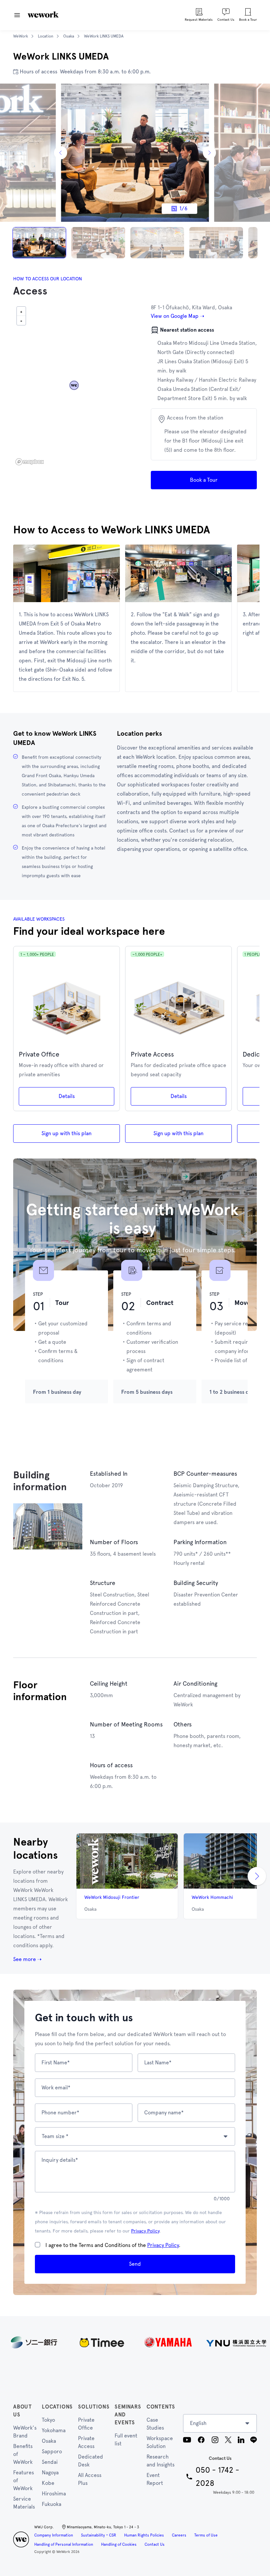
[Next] (209, 153)
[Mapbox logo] (30, 462)
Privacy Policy (145, 2231)
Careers (179, 2535)
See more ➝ (27, 1959)
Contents (161, 2407)
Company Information (54, 2535)
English (198, 2423)
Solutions (94, 2407)
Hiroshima (54, 2494)
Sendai (50, 2462)
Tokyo (48, 2420)
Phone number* (60, 2113)
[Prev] (61, 153)
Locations (57, 2407)
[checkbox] (38, 2245)
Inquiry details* (60, 2160)
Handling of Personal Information (64, 2544)
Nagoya (50, 2473)
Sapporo (52, 2451)
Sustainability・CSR (99, 2535)
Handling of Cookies (119, 2544)
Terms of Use (206, 2535)
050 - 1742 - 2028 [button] (217, 2476)
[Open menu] (17, 15)
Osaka (49, 2441)
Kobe (48, 2483)
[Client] (135, 2342)
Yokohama (54, 2430)
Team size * (55, 2136)
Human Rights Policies (144, 2535)
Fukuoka (52, 2504)
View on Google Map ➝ (177, 316)
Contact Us (155, 2544)
